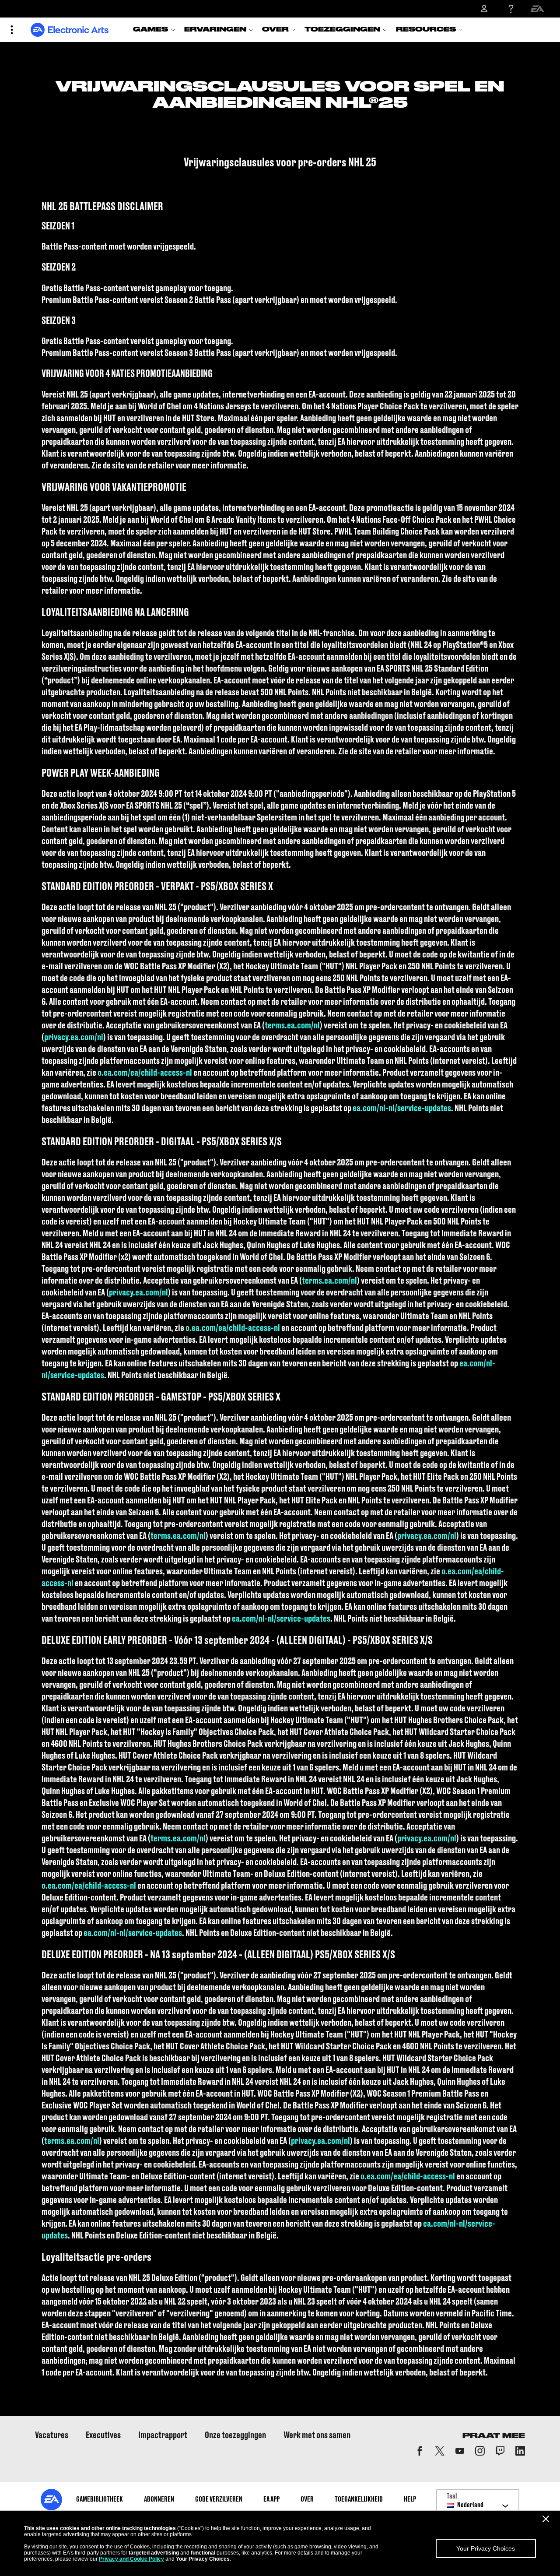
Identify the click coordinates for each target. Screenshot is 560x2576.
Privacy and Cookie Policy (131, 2559)
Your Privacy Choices (486, 2548)
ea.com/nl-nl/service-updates (402, 1109)
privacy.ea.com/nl (74, 1038)
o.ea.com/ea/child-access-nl (145, 1073)
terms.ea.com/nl (292, 1026)
